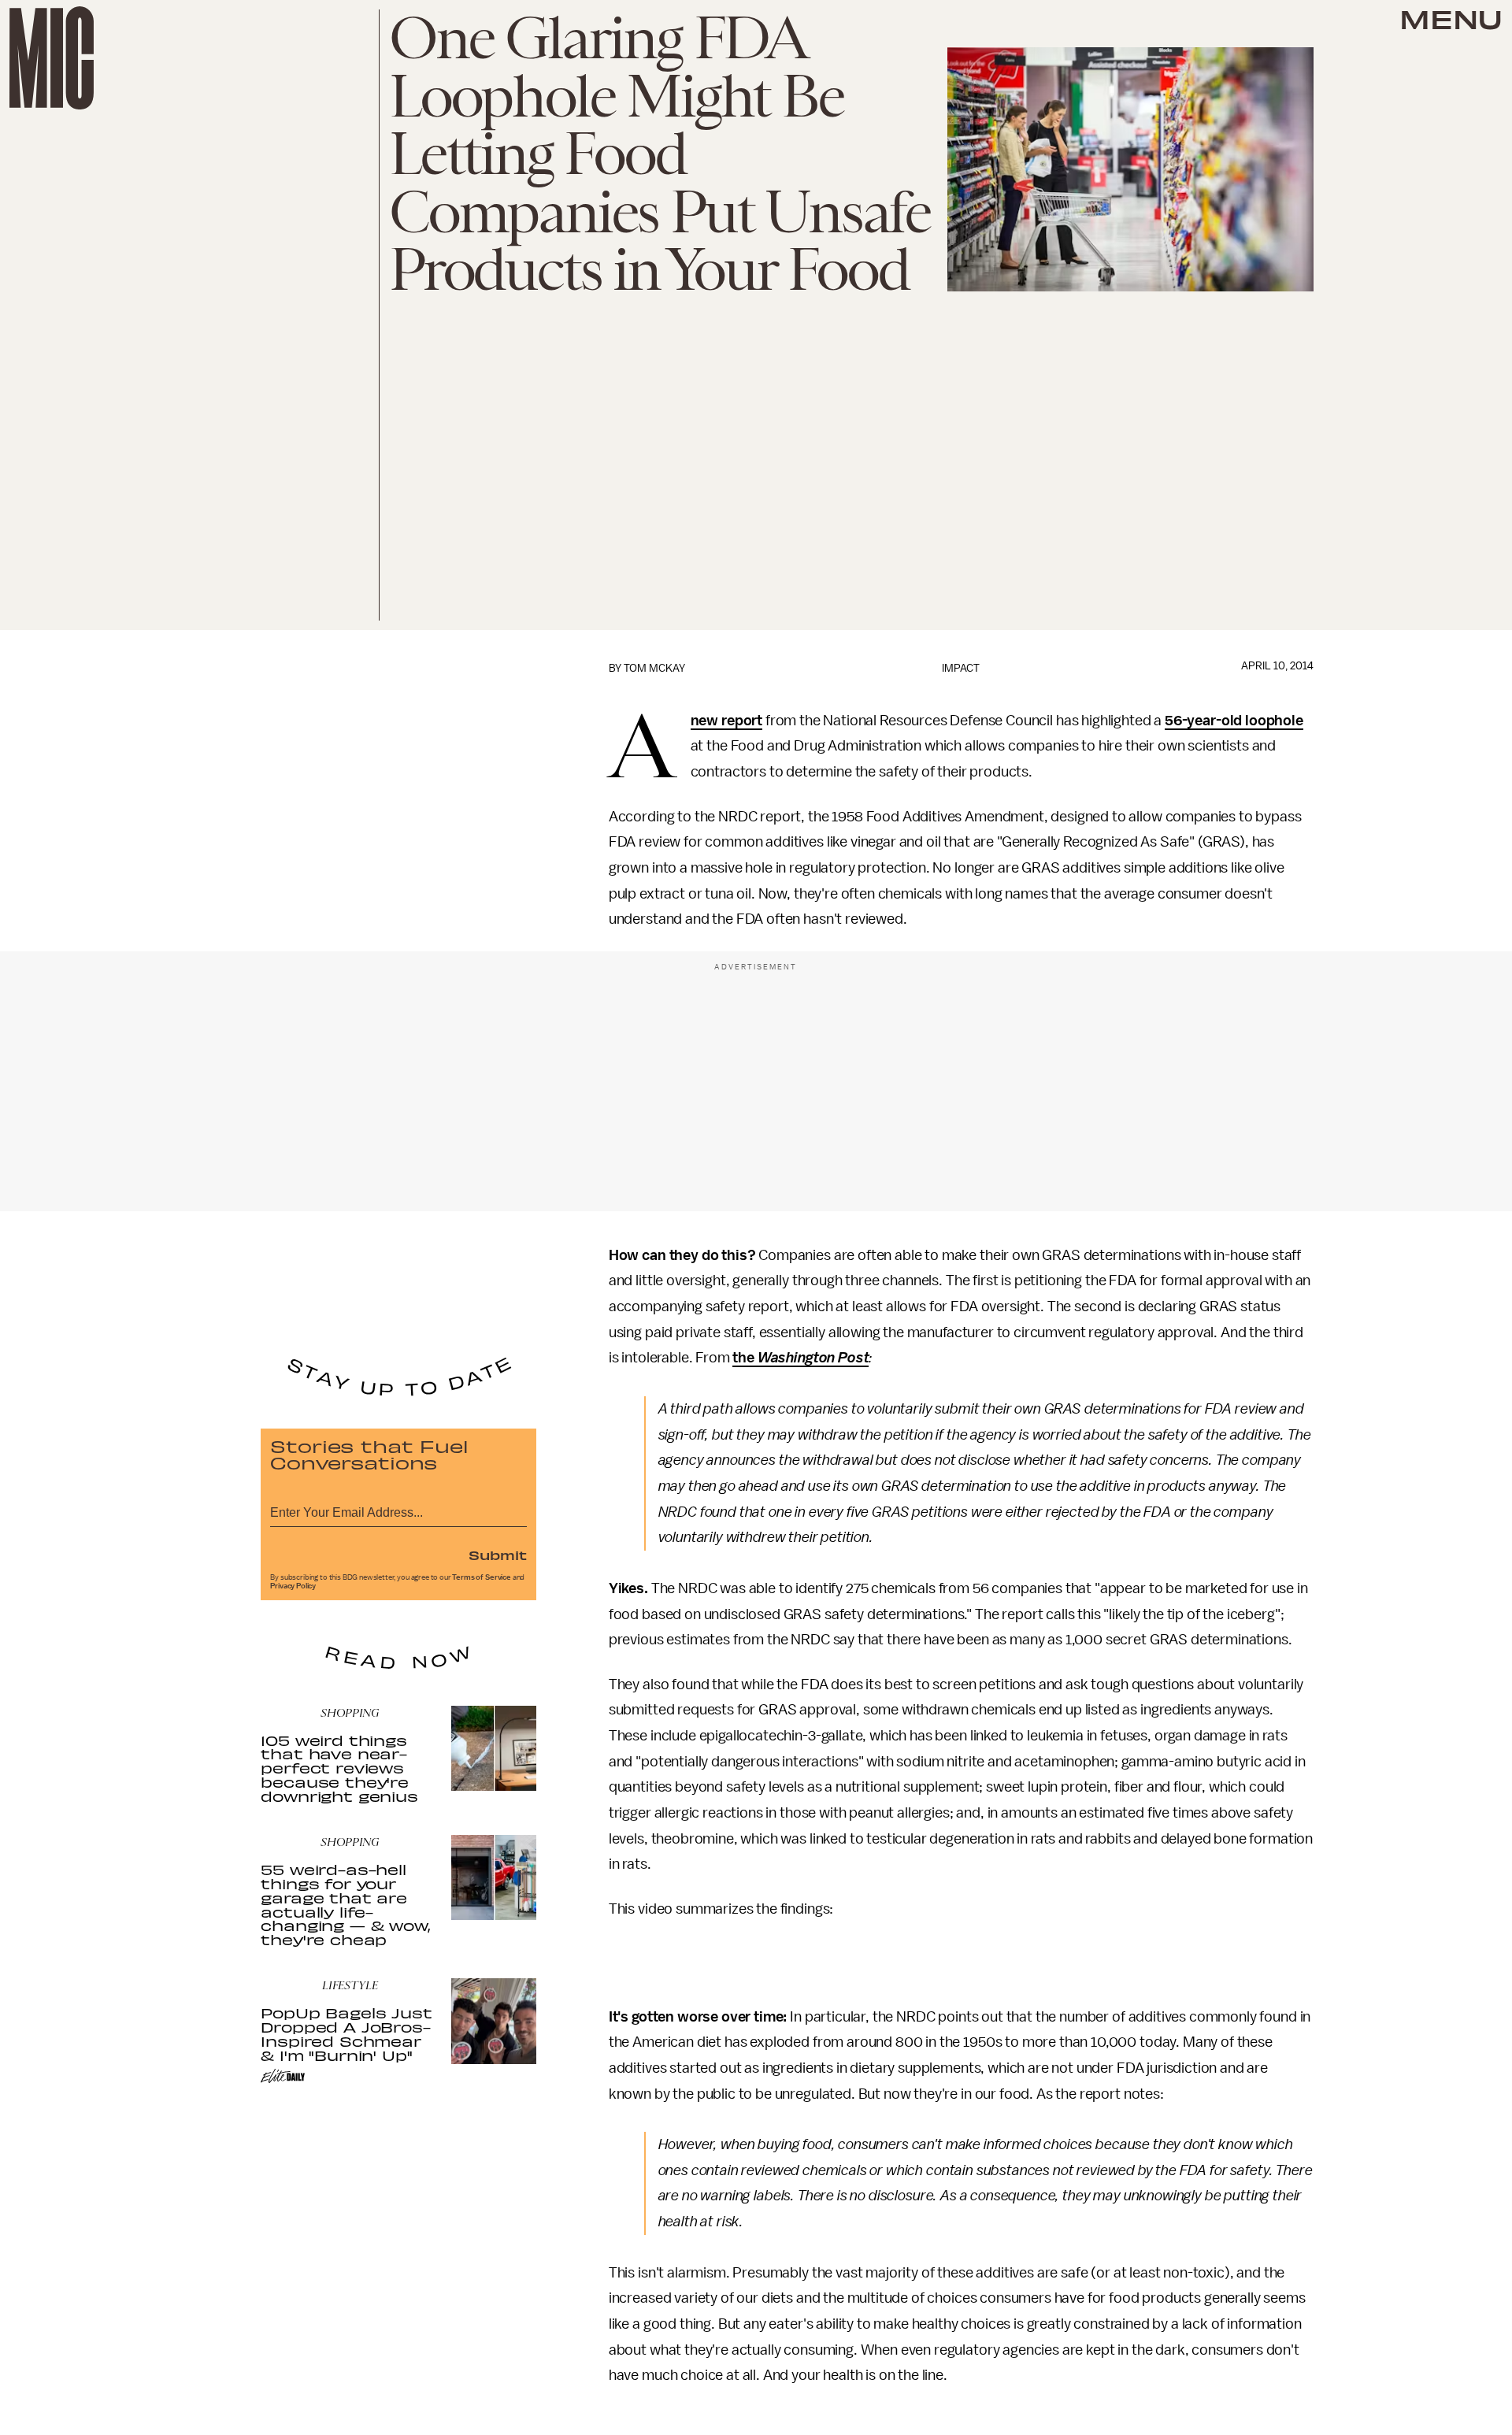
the (743, 1358)
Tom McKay (654, 668)
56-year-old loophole (1234, 721)
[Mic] (52, 58)
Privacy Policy (293, 1586)
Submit (498, 1555)
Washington (795, 1358)
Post (853, 1358)
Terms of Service (481, 1577)
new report (726, 721)
